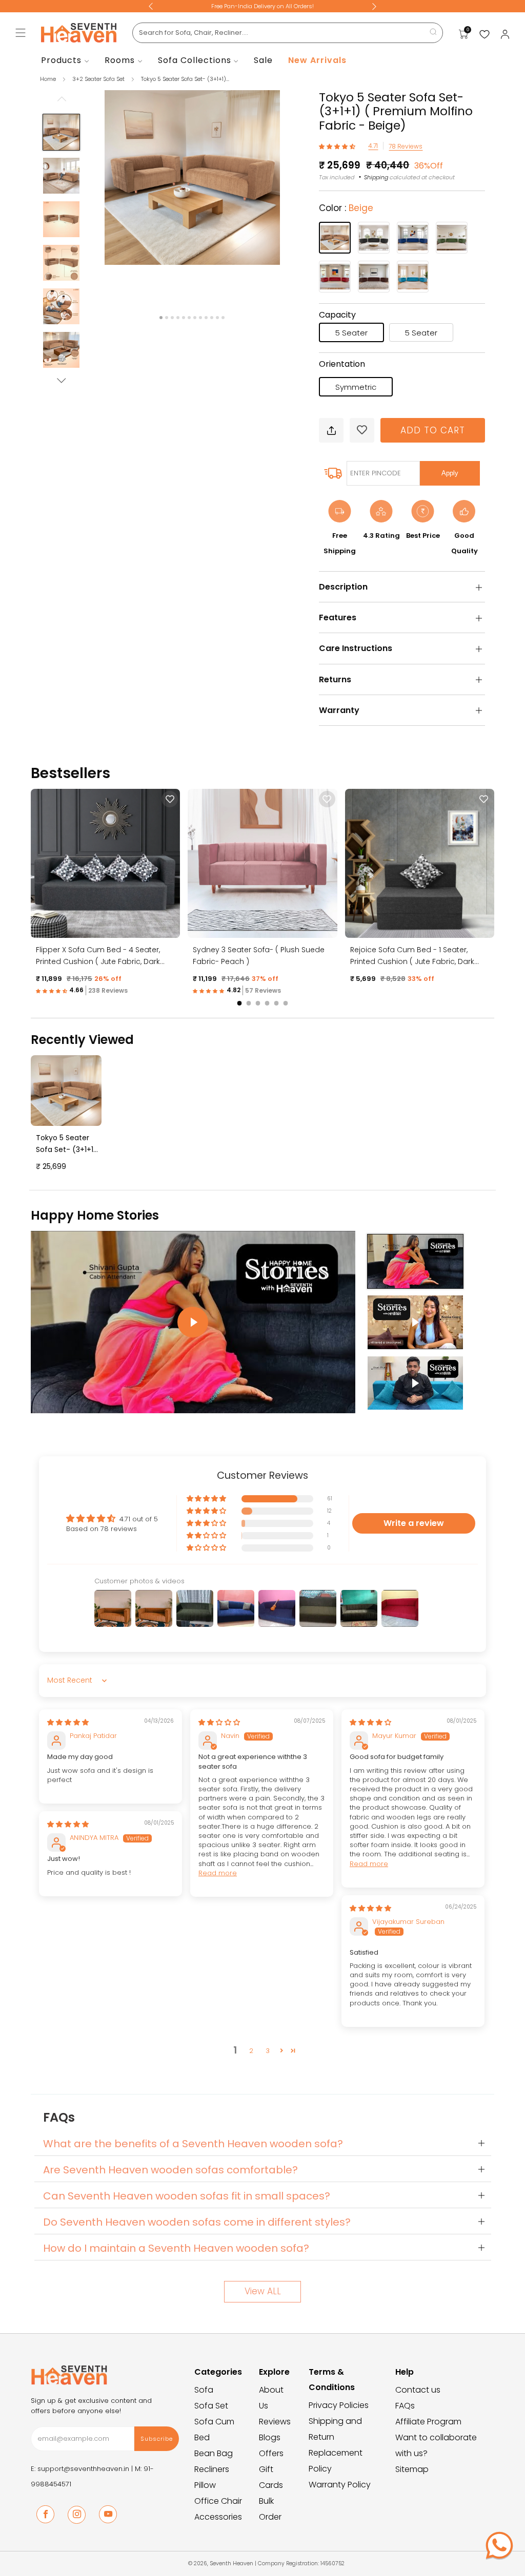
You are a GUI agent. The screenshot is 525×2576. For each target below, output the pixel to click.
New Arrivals (317, 60)
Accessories (218, 2517)
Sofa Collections (195, 60)
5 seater (351, 333)
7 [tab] (195, 318)
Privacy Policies (339, 2405)
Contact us (418, 2390)
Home (48, 79)
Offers (271, 2453)
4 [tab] (178, 318)
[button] (338, 146)
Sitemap (412, 2469)
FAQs (405, 2406)
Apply (450, 473)
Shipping (376, 177)
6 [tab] (189, 318)
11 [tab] (217, 318)
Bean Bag (214, 2453)
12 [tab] (223, 318)
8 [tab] (200, 318)
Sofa (204, 2390)
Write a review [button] (414, 1523)
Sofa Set (211, 2406)
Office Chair (218, 2501)
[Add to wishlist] (362, 430)
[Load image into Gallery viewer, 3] (61, 219)
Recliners (212, 2469)
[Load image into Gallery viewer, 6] (61, 350)
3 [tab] (172, 318)
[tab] (240, 1003)
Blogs (270, 2437)
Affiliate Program (428, 2422)
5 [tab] (184, 318)
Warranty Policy (340, 2485)
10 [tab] (212, 318)
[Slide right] (62, 381)
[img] (68, 1722)
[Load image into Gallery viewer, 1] (61, 132)
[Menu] (21, 33)
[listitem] (262, 6)
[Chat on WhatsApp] (499, 2545)
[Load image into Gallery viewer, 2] (61, 176)
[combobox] (288, 33)
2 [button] (251, 2051)
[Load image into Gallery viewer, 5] (61, 306)
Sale (263, 60)
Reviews (275, 2422)
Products (61, 60)
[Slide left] (62, 102)
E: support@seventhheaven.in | (83, 2469)
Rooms (120, 60)
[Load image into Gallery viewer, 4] (61, 263)
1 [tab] (161, 318)
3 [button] (268, 2051)
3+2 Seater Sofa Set (99, 79)
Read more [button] (218, 1873)
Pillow (205, 2485)
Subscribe (157, 2439)
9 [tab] (206, 318)
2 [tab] (167, 318)
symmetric (356, 387)
